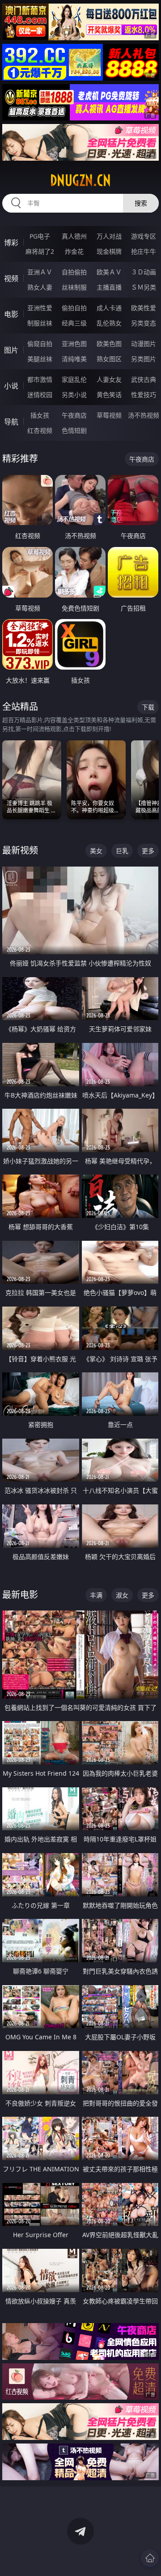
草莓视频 (109, 415)
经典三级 (74, 323)
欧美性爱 (144, 308)
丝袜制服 (74, 287)
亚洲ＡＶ (40, 272)
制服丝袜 (40, 323)
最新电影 (20, 1595)
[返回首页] (150, 2558)
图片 (11, 350)
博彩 (11, 243)
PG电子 (40, 236)
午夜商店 (74, 415)
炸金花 (74, 251)
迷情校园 (40, 395)
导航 (11, 422)
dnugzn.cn (80, 180)
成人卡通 (109, 308)
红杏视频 (40, 430)
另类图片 (144, 359)
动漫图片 (144, 344)
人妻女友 (109, 379)
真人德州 (74, 236)
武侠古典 (144, 379)
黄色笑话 (109, 395)
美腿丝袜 (40, 359)
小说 (11, 386)
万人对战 (109, 236)
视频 (11, 278)
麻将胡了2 (40, 251)
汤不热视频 (144, 415)
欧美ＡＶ (109, 272)
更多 (148, 851)
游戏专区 (144, 236)
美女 (96, 851)
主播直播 (109, 287)
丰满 (96, 1595)
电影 (11, 314)
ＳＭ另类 (144, 287)
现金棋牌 (109, 251)
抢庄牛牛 (144, 251)
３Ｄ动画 (144, 272)
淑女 (122, 1595)
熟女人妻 (40, 287)
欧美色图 (109, 344)
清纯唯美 (74, 359)
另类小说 (74, 395)
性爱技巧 (144, 395)
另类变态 (144, 323)
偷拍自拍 (74, 308)
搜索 (141, 203)
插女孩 (40, 415)
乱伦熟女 (109, 323)
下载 (148, 707)
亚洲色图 (74, 344)
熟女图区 (109, 359)
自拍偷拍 (74, 272)
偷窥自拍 (40, 344)
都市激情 (40, 379)
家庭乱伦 (74, 379)
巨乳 (122, 851)
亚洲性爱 (40, 308)
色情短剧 (74, 430)
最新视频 (20, 850)
